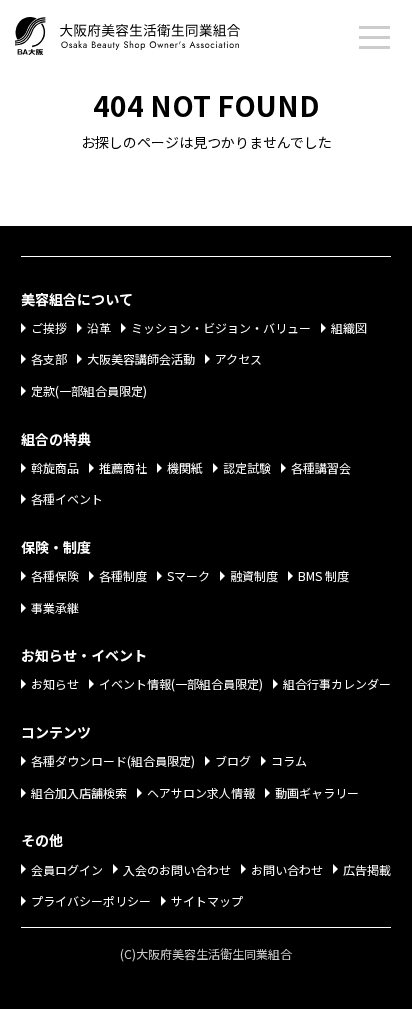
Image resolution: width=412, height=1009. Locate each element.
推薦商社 (123, 467)
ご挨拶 (49, 327)
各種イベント (67, 498)
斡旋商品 (55, 467)
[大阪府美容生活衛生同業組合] (147, 32)
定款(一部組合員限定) (89, 390)
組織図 (349, 327)
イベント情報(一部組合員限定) (181, 683)
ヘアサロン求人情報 (201, 792)
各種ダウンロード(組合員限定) (113, 760)
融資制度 (254, 575)
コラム (289, 760)
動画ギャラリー (317, 792)
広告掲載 (367, 869)
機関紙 (185, 467)
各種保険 (55, 575)
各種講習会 (321, 467)
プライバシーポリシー (91, 900)
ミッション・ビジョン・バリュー (221, 327)
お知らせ (55, 683)
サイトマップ (207, 900)
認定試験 (247, 467)
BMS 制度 (323, 575)
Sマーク (188, 575)
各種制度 (123, 575)
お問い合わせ (287, 869)
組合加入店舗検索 (79, 792)
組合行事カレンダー (337, 683)
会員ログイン (67, 869)
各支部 (49, 358)
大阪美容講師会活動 (141, 358)
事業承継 (55, 607)
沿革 (99, 327)
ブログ (233, 760)
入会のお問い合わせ (177, 869)
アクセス (238, 358)
